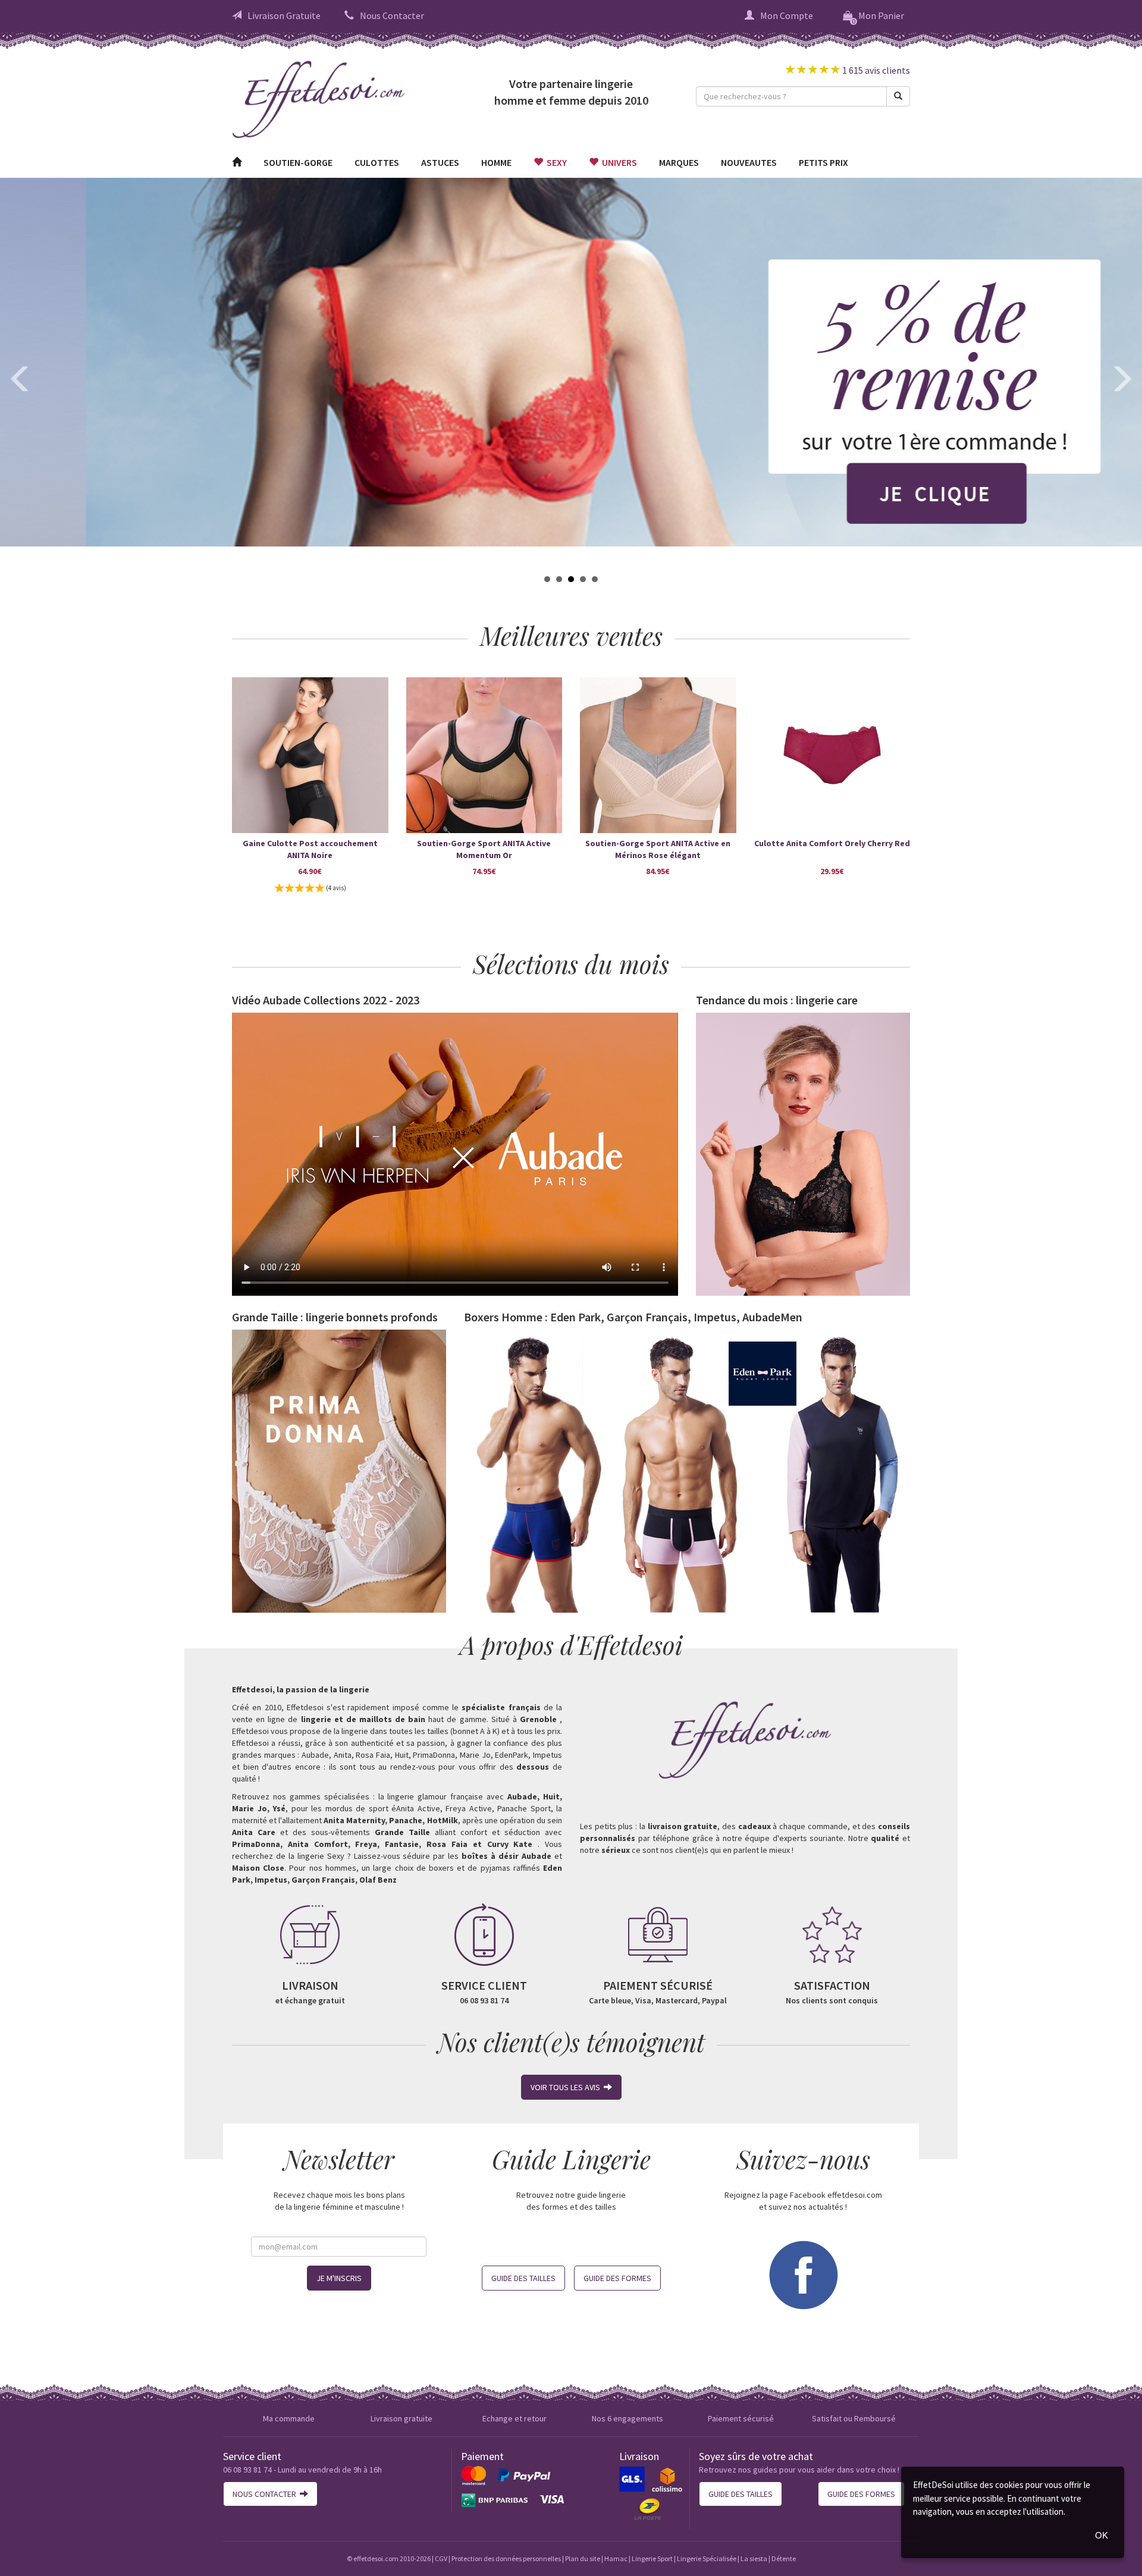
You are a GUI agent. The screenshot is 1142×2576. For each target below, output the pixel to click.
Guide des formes (617, 2278)
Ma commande (289, 2418)
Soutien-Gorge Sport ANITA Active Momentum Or (484, 849)
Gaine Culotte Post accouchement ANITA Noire (310, 849)
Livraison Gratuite (284, 15)
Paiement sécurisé (741, 2418)
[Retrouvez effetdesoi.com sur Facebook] (803, 2273)
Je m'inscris (339, 2278)
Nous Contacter (392, 15)
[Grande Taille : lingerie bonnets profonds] (339, 1471)
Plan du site (583, 2558)
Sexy (555, 162)
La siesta (754, 2558)
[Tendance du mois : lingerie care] (803, 1154)
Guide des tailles (523, 2278)
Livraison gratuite (401, 2418)
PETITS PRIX (823, 162)
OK (1102, 2535)
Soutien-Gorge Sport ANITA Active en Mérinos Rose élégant (658, 849)
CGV (441, 2558)
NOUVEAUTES (749, 162)
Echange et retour (514, 2418)
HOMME (496, 162)
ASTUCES (440, 162)
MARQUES (679, 162)
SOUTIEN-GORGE (298, 162)
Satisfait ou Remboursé (854, 2418)
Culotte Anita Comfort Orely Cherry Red (832, 843)
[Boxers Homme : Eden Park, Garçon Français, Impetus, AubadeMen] (687, 1471)
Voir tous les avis (567, 2087)
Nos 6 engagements (628, 2418)
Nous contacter (266, 2494)
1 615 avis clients (875, 70)
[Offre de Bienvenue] (571, 362)
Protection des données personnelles (506, 2558)
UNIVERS (618, 162)
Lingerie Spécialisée (707, 2558)
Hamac (616, 2558)
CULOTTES (377, 162)
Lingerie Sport (652, 2558)
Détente (784, 2558)
